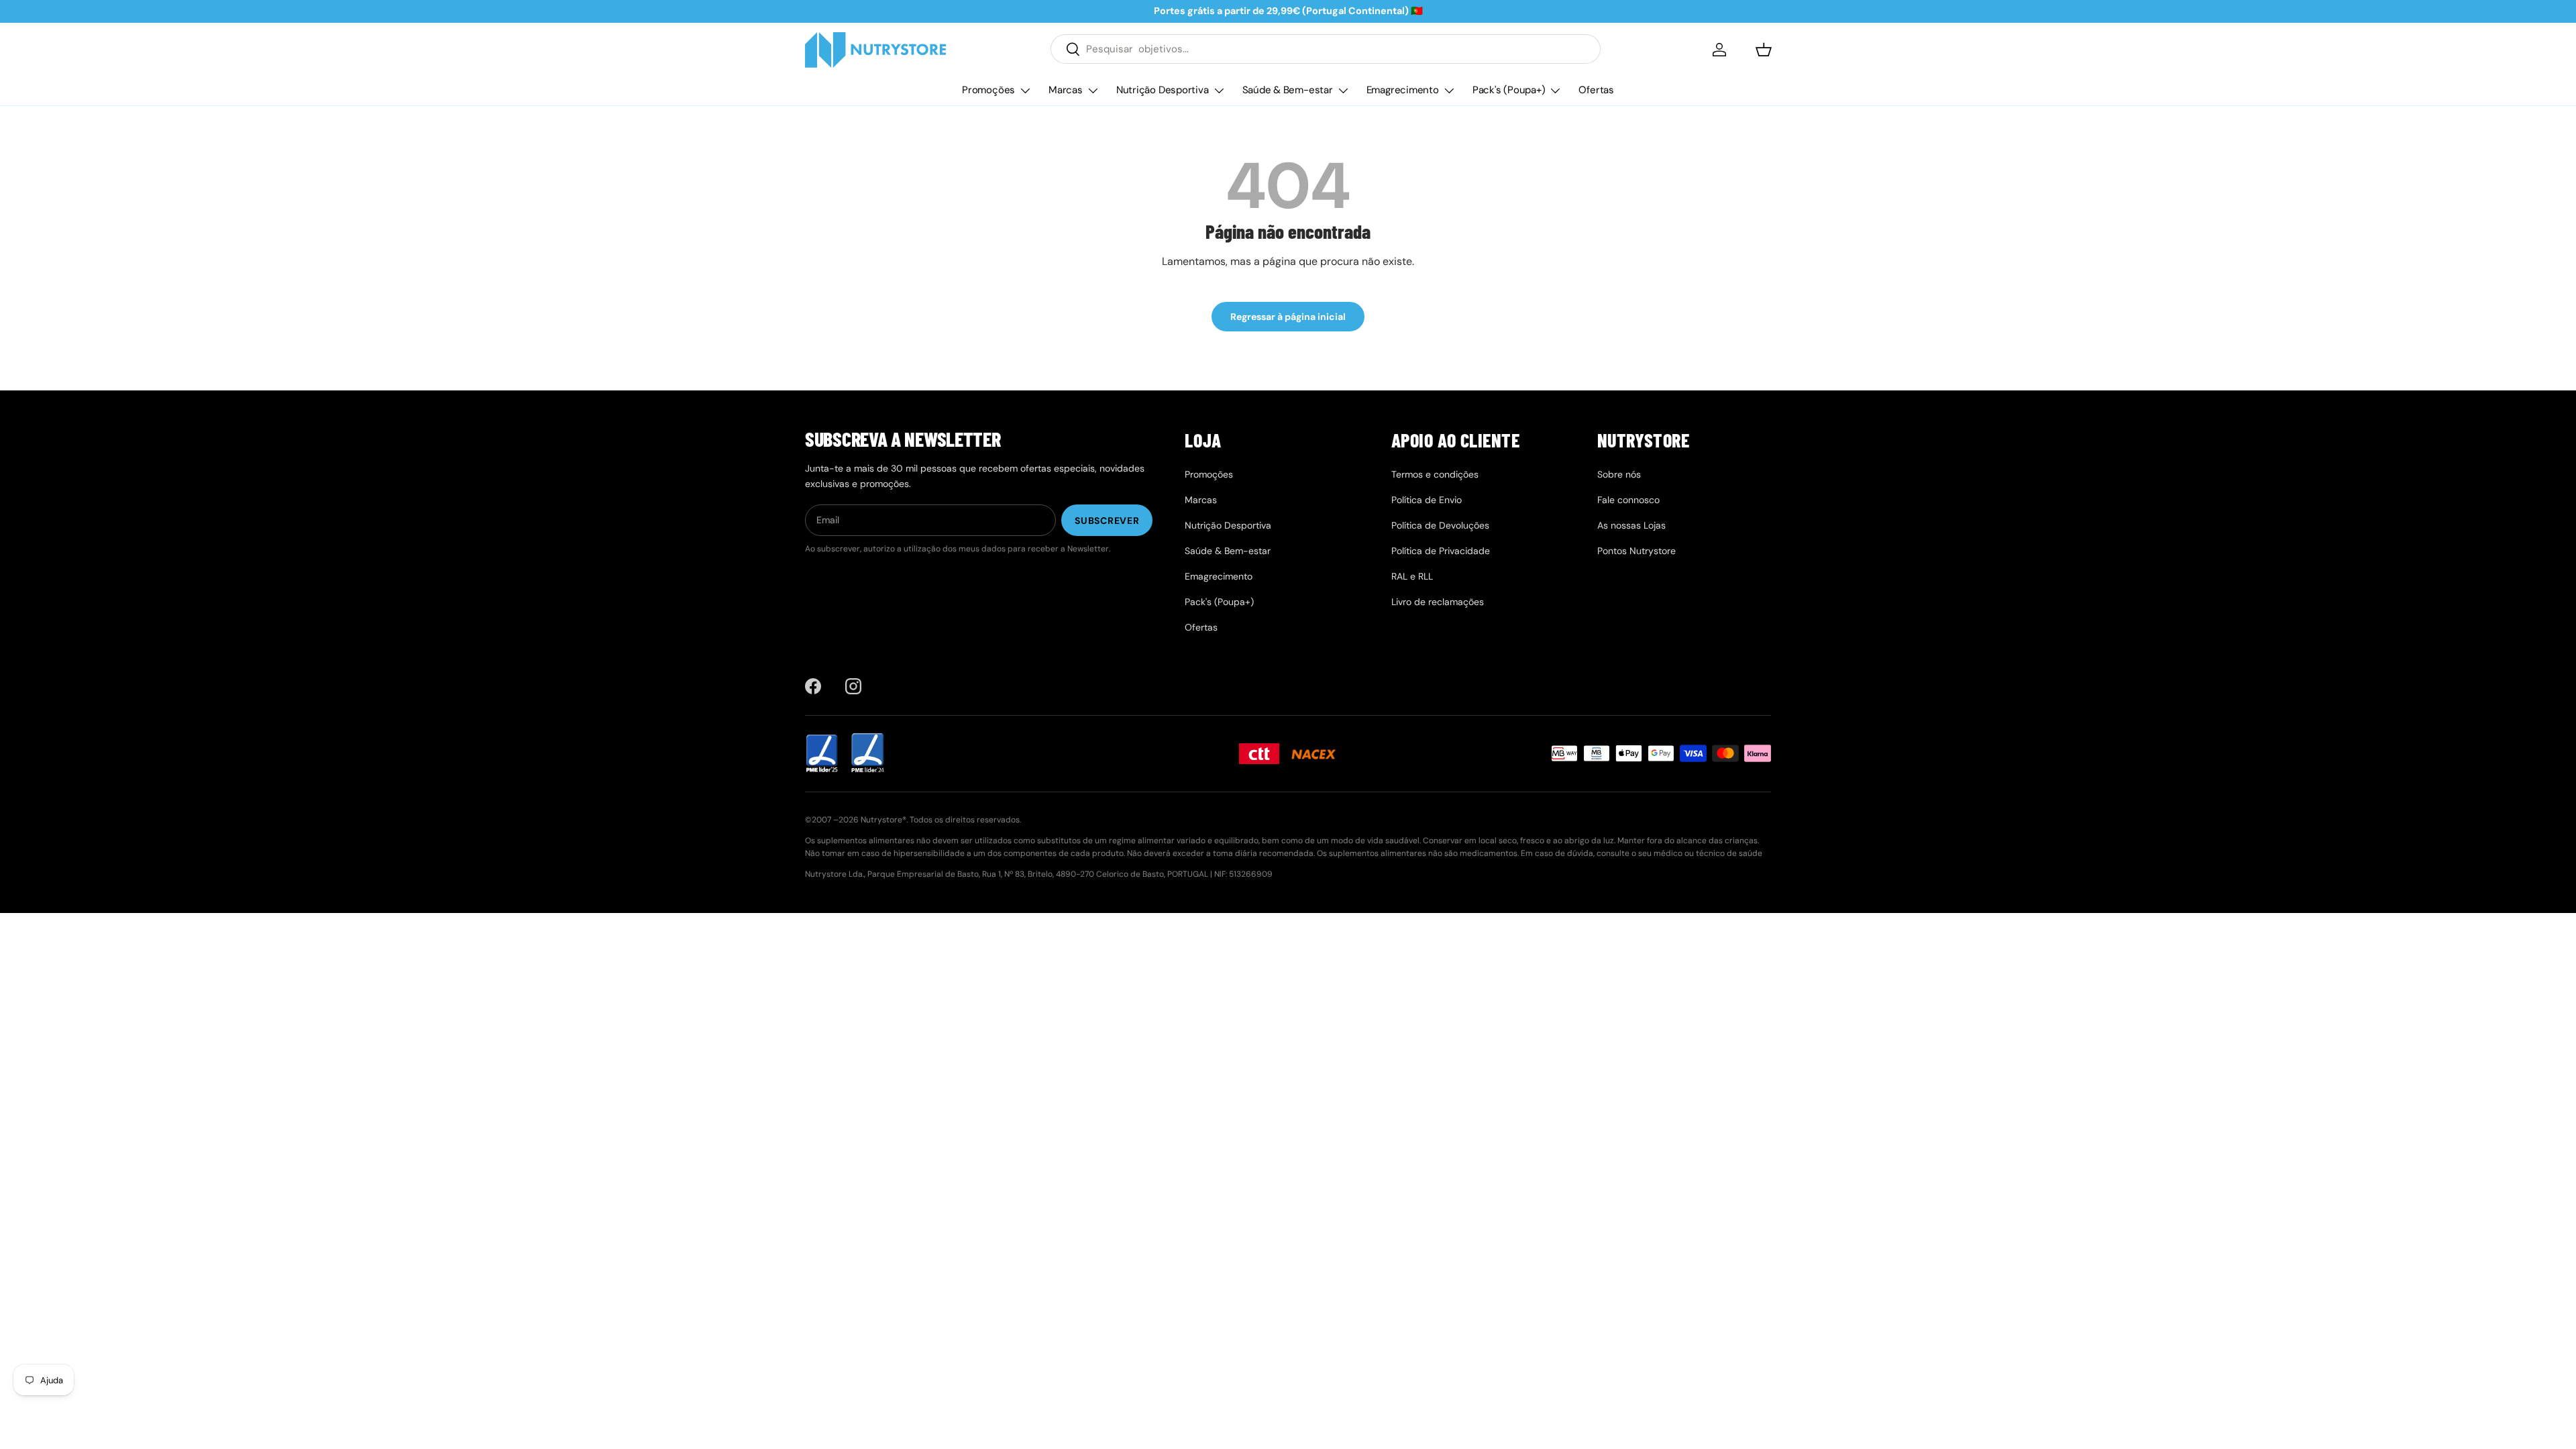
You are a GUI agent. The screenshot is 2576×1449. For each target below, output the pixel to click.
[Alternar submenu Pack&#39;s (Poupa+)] (1555, 91)
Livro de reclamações (1438, 602)
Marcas (1066, 90)
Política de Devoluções (1440, 525)
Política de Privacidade (1441, 551)
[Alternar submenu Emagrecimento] (1449, 91)
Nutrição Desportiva (1163, 90)
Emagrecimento (1403, 90)
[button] (1764, 50)
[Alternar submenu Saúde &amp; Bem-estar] (1343, 91)
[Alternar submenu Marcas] (1093, 91)
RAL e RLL (1412, 576)
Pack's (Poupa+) (1509, 90)
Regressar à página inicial (1288, 317)
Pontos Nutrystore (1636, 551)
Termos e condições (1435, 474)
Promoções (988, 90)
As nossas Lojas (1631, 525)
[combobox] (1326, 49)
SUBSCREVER (1107, 521)
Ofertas (1596, 90)
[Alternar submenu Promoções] (1025, 91)
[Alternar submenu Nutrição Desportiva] (1219, 91)
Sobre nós (1619, 474)
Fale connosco (1628, 500)
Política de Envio (1427, 500)
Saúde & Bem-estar (1288, 90)
